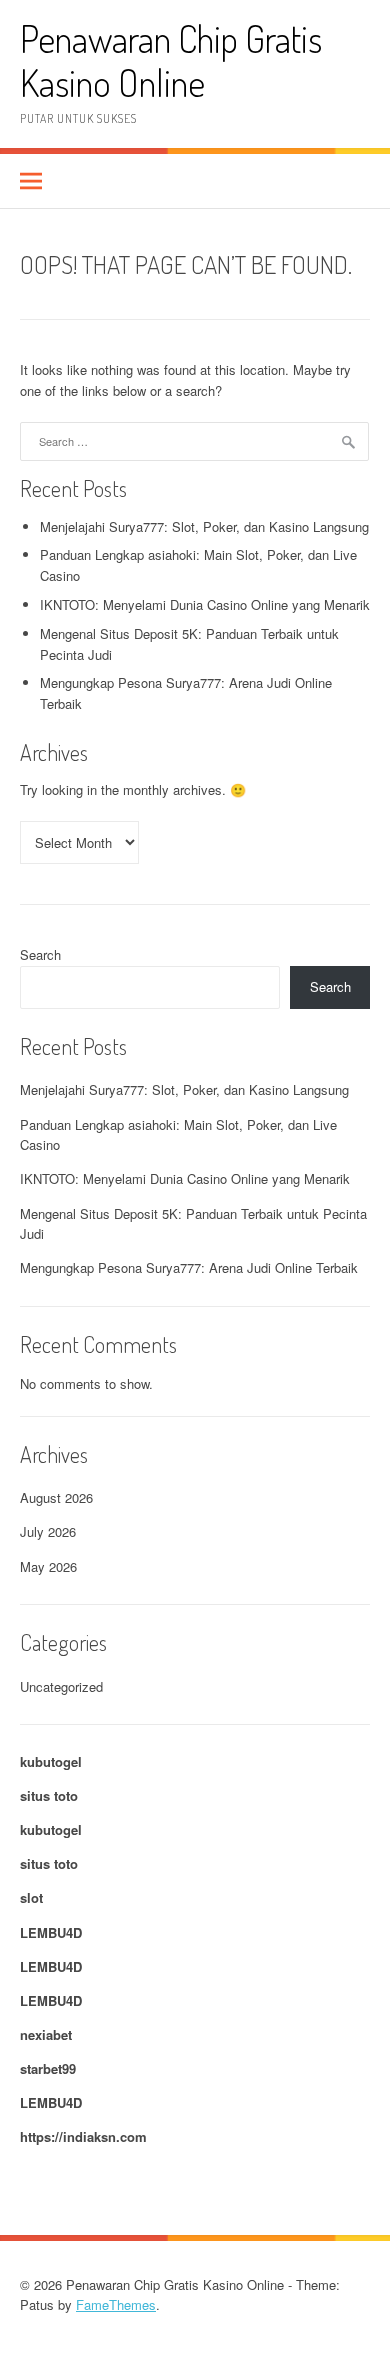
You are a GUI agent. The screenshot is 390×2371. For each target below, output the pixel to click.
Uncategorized (61, 1686)
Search (40, 954)
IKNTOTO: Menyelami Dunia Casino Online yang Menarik (205, 604)
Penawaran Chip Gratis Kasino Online (171, 60)
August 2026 (56, 1497)
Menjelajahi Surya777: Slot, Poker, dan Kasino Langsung (204, 526)
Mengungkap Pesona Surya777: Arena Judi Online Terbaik (189, 1267)
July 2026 (48, 1531)
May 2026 (48, 1566)
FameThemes (116, 2304)
